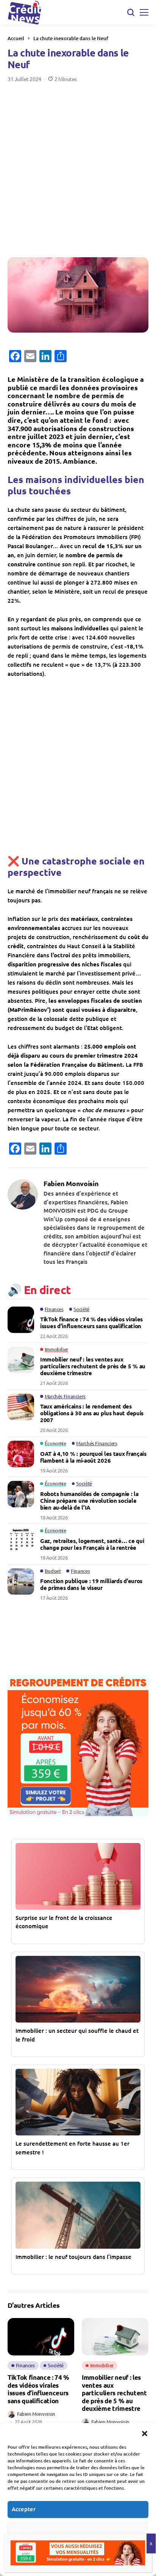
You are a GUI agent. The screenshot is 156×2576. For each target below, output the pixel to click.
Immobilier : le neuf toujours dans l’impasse (73, 2257)
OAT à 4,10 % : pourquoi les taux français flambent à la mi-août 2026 (93, 1457)
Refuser (22, 2530)
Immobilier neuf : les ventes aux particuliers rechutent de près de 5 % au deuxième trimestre (93, 1366)
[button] (145, 2432)
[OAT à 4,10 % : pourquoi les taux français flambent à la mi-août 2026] (21, 1454)
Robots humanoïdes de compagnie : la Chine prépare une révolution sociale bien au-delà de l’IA (89, 1501)
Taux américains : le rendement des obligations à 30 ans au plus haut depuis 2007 (92, 1413)
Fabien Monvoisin (71, 1183)
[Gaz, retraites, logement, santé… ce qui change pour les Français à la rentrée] (21, 1541)
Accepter (24, 2509)
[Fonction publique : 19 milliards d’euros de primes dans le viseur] (21, 1582)
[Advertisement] (78, 164)
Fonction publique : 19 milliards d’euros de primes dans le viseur (91, 1584)
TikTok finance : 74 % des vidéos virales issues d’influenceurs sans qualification (91, 1322)
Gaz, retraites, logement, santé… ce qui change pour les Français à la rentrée (92, 1544)
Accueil (16, 38)
